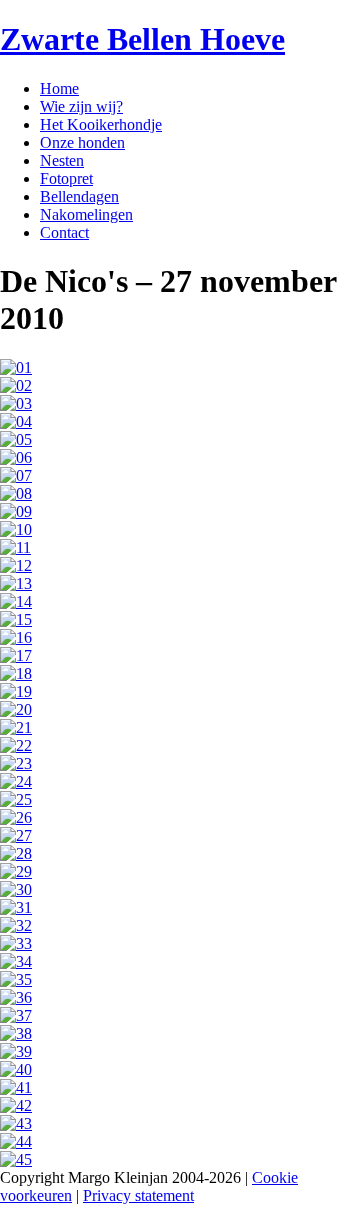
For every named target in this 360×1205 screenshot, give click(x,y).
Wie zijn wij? (81, 106)
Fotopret (66, 178)
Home (59, 88)
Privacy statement (138, 1195)
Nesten (62, 160)
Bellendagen (79, 196)
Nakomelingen (86, 214)
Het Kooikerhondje (101, 124)
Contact (64, 232)
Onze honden (82, 142)
